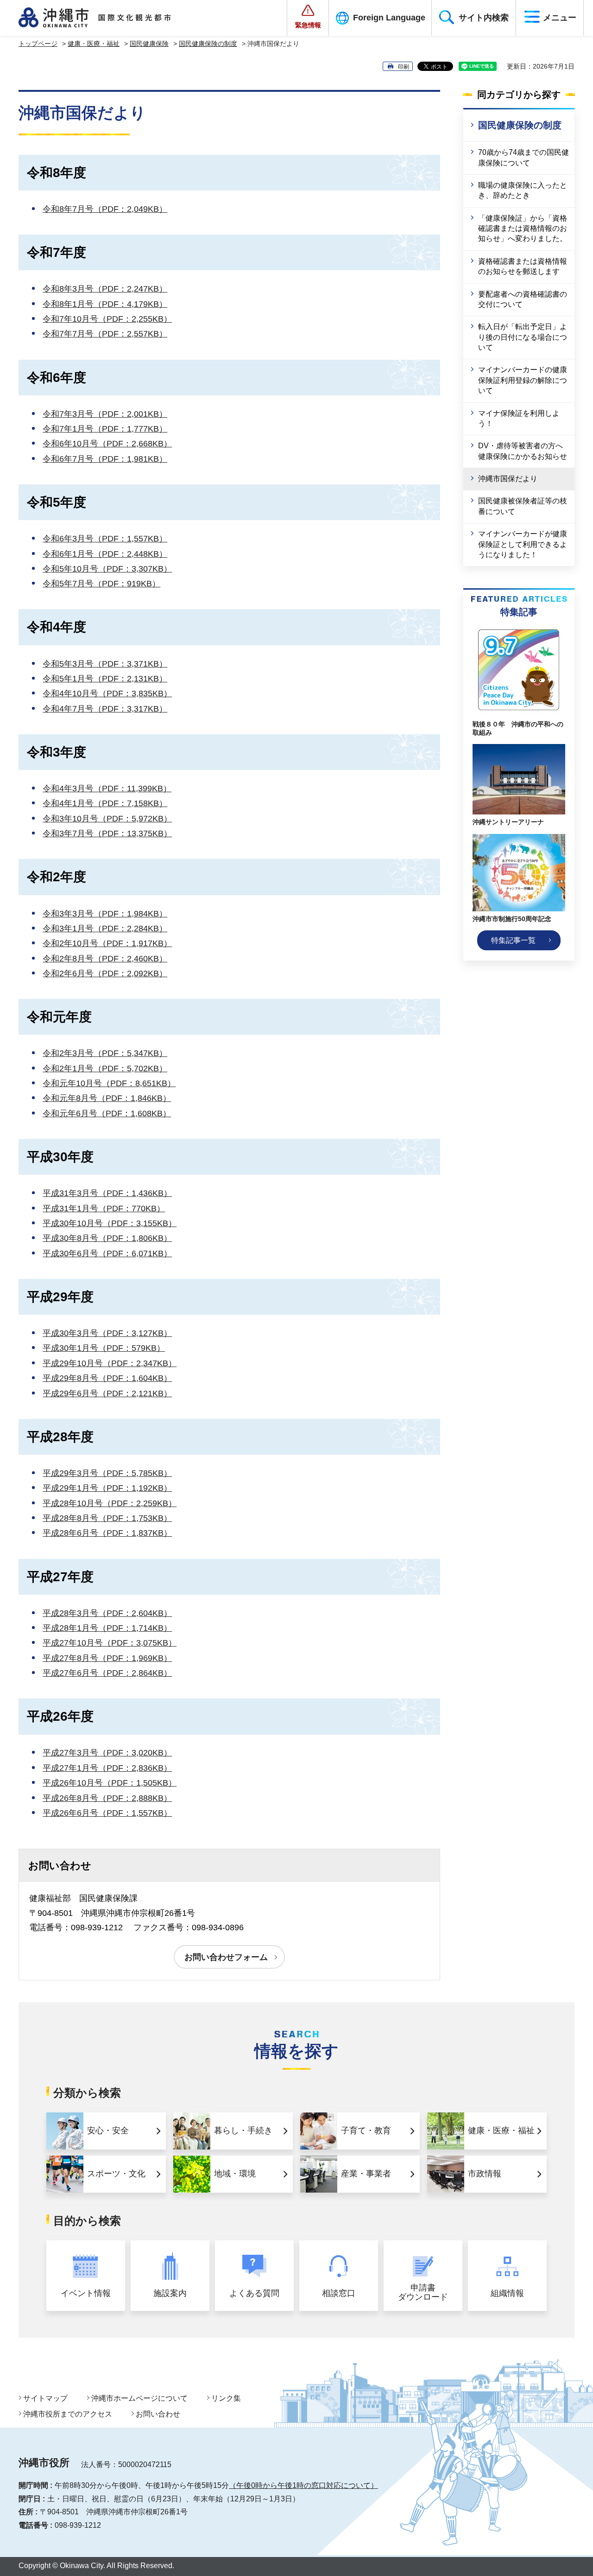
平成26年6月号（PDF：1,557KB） (107, 1813)
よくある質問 (254, 2293)
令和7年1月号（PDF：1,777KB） (105, 429)
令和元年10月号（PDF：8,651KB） (109, 1083)
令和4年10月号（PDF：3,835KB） (107, 693)
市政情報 (485, 2174)
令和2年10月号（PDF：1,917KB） (107, 943)
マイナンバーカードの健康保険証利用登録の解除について (523, 380)
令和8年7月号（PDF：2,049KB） (105, 209)
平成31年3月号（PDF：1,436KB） (107, 1193)
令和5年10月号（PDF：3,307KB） (107, 569)
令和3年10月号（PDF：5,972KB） (107, 819)
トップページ (38, 44)
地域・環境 (235, 2174)
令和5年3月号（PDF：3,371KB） (105, 664)
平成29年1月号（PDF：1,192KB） (107, 1488)
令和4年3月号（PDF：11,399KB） (107, 789)
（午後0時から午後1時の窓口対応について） (303, 2485)
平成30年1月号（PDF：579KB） (104, 1348)
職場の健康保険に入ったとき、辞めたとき (523, 190)
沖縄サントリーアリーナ (508, 822)
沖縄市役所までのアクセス (68, 2414)
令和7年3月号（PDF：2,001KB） (105, 414)
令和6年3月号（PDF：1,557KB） (105, 539)
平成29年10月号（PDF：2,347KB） (110, 1363)
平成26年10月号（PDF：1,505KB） (110, 1783)
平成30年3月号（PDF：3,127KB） (107, 1333)
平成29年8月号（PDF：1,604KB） (107, 1378)
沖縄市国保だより (508, 479)
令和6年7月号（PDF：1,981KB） (105, 459)
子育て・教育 (366, 2131)
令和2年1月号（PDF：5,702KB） (105, 1069)
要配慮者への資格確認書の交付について (523, 299)
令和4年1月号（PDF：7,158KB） (105, 803)
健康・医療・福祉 (94, 44)
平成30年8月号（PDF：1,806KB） (107, 1238)
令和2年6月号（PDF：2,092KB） (105, 973)
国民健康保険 (149, 44)
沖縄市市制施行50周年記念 (512, 919)
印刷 (404, 67)
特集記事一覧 (513, 940)
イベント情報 (86, 2293)
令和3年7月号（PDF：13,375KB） (107, 833)
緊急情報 (308, 25)
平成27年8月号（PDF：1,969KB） (107, 1658)
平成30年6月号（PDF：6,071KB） (107, 1253)
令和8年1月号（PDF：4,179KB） (105, 304)
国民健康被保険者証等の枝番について (523, 506)
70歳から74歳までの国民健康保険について (524, 157)
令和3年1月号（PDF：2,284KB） (105, 929)
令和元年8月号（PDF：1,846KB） (107, 1098)
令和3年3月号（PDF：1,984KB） (105, 914)
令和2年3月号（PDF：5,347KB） (105, 1053)
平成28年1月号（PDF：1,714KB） (107, 1628)
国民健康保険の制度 (208, 44)
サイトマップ (45, 2398)
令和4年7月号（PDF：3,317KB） (105, 709)
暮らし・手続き (243, 2131)
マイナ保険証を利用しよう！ (519, 418)
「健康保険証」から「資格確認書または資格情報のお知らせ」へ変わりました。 (523, 229)
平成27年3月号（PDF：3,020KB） (107, 1753)
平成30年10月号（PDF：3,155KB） (110, 1223)
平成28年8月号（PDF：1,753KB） (107, 1518)
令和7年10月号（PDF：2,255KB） (107, 319)
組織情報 (507, 2293)
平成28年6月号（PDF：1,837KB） (107, 1533)
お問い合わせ (158, 2414)
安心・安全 (108, 2131)
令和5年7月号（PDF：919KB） (101, 584)
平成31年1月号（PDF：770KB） (104, 1208)
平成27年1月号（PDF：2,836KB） (107, 1768)
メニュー (560, 18)
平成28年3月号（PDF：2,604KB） (107, 1613)
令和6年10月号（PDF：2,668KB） (107, 444)
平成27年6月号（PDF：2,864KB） (107, 1673)
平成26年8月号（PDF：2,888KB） (107, 1798)
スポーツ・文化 (116, 2174)
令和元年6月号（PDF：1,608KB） (107, 1113)
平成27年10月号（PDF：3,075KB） (110, 1643)
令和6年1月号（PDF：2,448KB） (105, 554)
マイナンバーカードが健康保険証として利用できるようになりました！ (523, 544)
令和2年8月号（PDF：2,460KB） (105, 959)
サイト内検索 (484, 18)
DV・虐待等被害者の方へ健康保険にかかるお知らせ (523, 451)
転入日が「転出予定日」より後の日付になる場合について (523, 337)
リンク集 (226, 2398)
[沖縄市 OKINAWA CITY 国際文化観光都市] (105, 18)
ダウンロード (423, 2293)
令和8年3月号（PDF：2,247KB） (105, 289)
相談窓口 (339, 2293)
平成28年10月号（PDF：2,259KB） (110, 1503)
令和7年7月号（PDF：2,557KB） (105, 334)
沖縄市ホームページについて (139, 2398)
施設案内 (170, 2293)
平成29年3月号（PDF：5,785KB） (107, 1473)
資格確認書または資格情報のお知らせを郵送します (523, 266)
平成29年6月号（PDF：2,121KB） (107, 1393)
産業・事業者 (366, 2174)
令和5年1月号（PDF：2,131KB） (105, 679)
